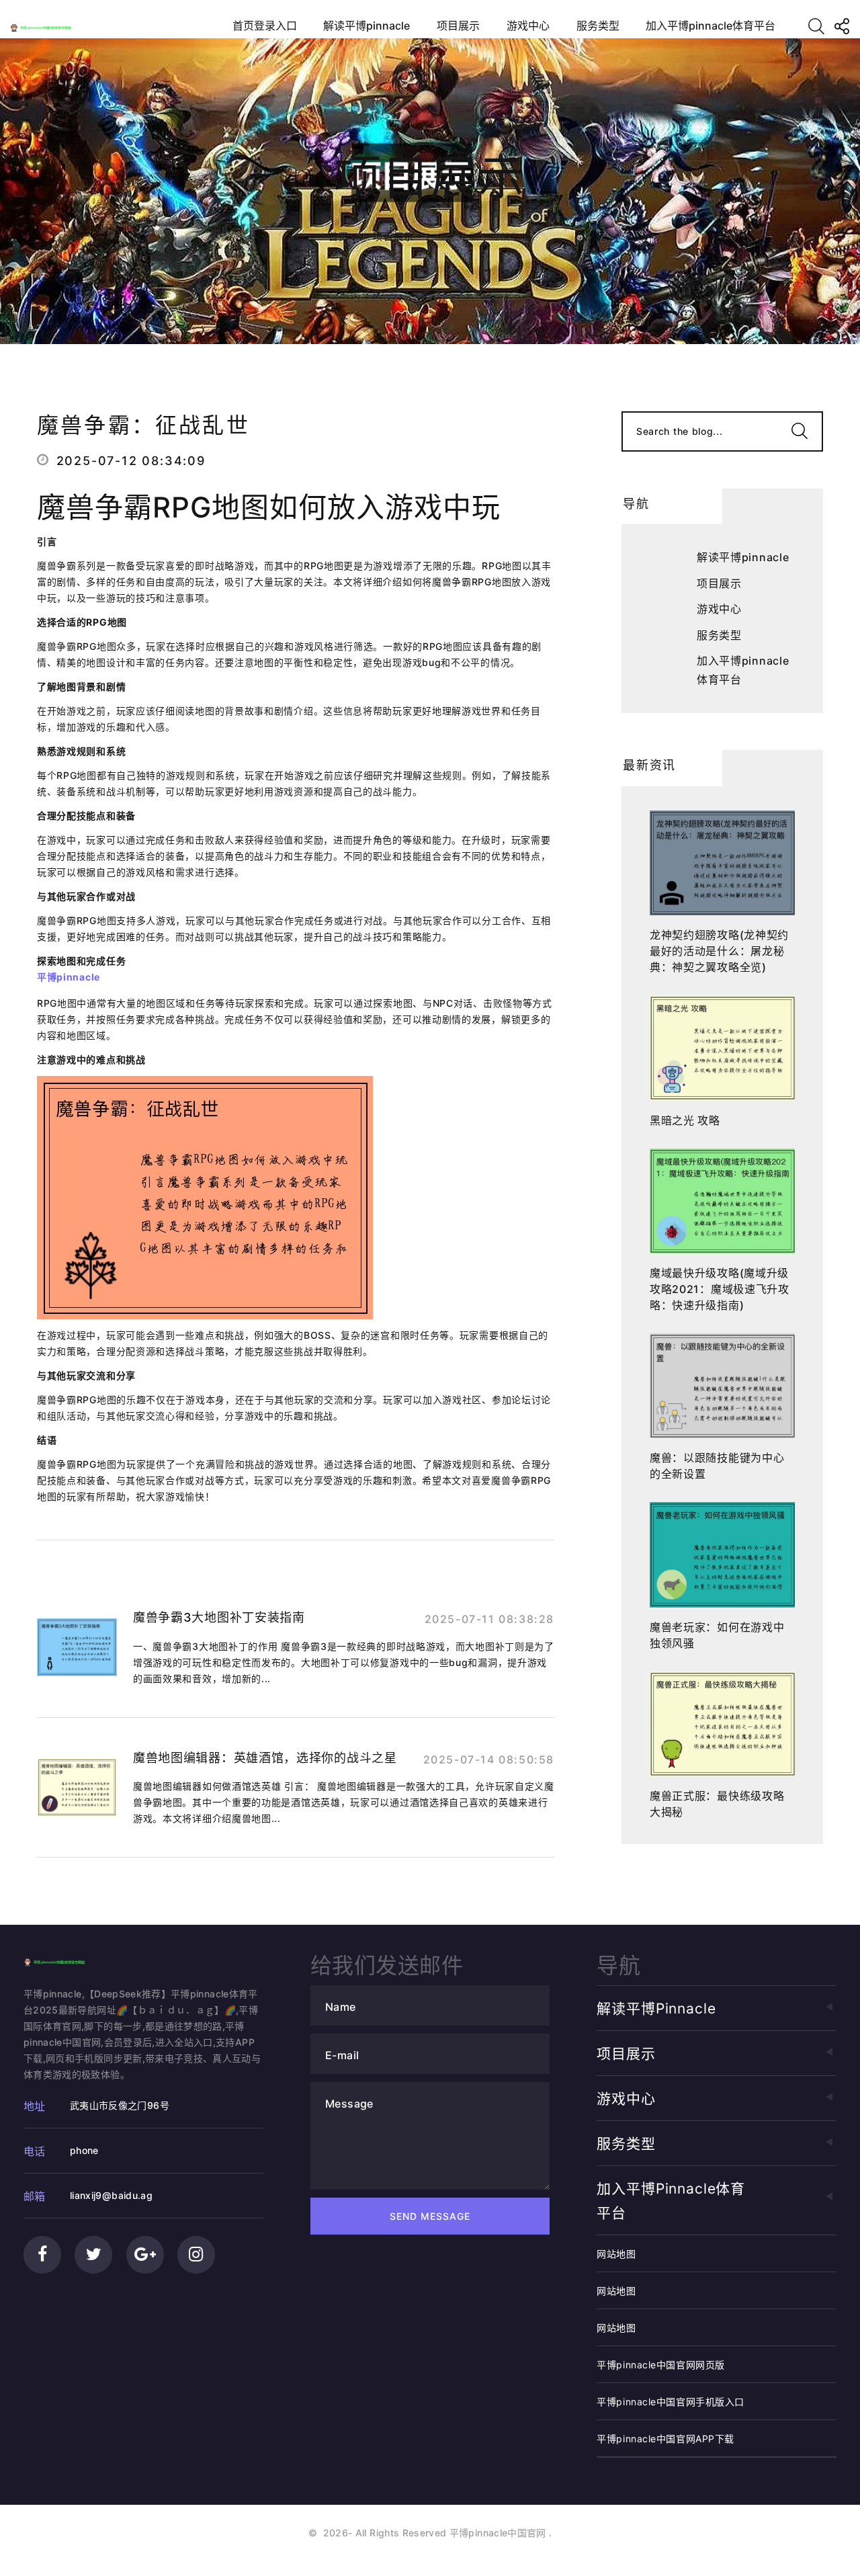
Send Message (430, 2216)
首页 (339, 236)
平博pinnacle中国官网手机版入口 (671, 2402)
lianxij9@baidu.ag (111, 2195)
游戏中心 (528, 26)
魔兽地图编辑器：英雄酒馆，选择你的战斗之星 (265, 1758)
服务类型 (598, 26)
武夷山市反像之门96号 (120, 2105)
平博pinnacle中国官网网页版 (661, 2365)
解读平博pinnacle (367, 26)
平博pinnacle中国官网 (498, 2533)
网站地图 (616, 2254)
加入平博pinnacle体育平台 (711, 26)
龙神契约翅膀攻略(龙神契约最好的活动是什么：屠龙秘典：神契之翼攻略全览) (719, 951)
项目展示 (458, 26)
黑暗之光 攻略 (685, 1120)
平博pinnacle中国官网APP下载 (665, 2439)
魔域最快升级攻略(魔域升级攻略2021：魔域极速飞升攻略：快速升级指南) (720, 1289)
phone (84, 2150)
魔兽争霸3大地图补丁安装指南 (219, 1617)
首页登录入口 (265, 26)
